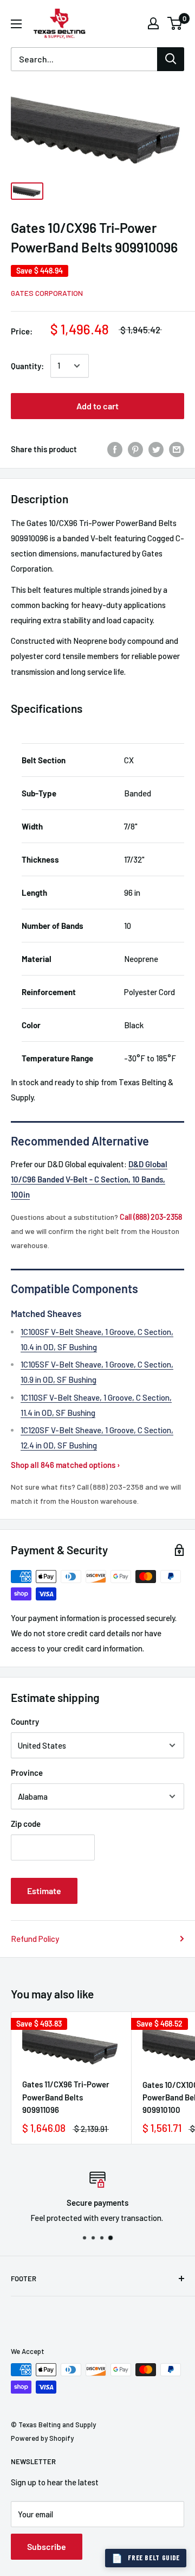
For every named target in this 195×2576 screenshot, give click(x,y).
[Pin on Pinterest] (135, 449)
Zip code (26, 1824)
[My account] (153, 23)
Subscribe (47, 2546)
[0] (175, 23)
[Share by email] (177, 449)
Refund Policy (35, 1939)
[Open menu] (16, 24)
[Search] (171, 59)
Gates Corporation (47, 293)
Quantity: (27, 366)
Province (27, 1773)
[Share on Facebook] (115, 449)
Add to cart (97, 406)
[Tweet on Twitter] (156, 449)
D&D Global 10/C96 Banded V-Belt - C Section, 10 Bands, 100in (89, 1179)
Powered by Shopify (42, 2438)
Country (25, 1721)
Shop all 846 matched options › (66, 1465)
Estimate (44, 1891)
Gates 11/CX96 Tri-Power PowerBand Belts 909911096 (66, 2097)
